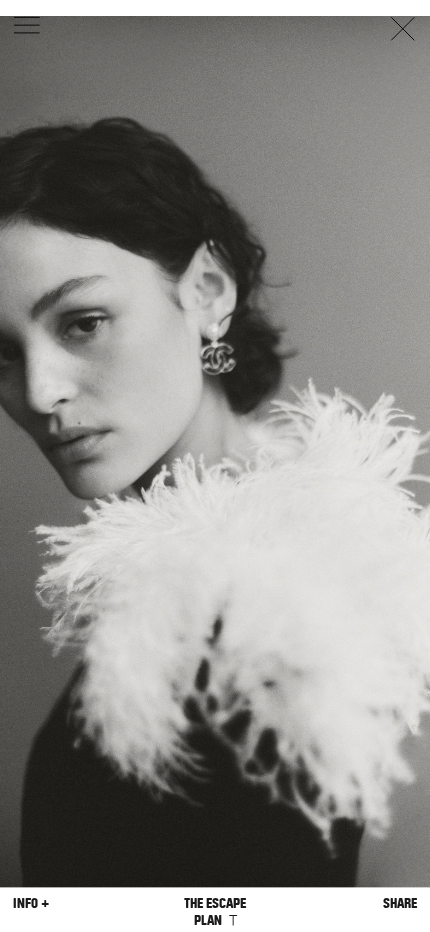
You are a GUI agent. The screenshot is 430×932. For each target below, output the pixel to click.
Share (400, 903)
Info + (31, 903)
